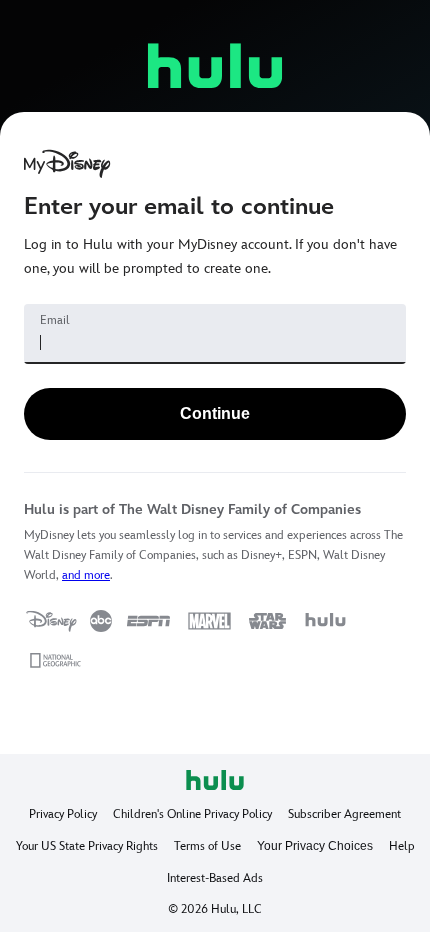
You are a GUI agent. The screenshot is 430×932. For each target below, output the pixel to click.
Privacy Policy (63, 814)
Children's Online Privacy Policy (192, 814)
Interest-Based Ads (215, 878)
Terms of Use (207, 846)
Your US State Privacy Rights (87, 846)
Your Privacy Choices (315, 846)
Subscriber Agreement (344, 814)
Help (402, 846)
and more (86, 575)
